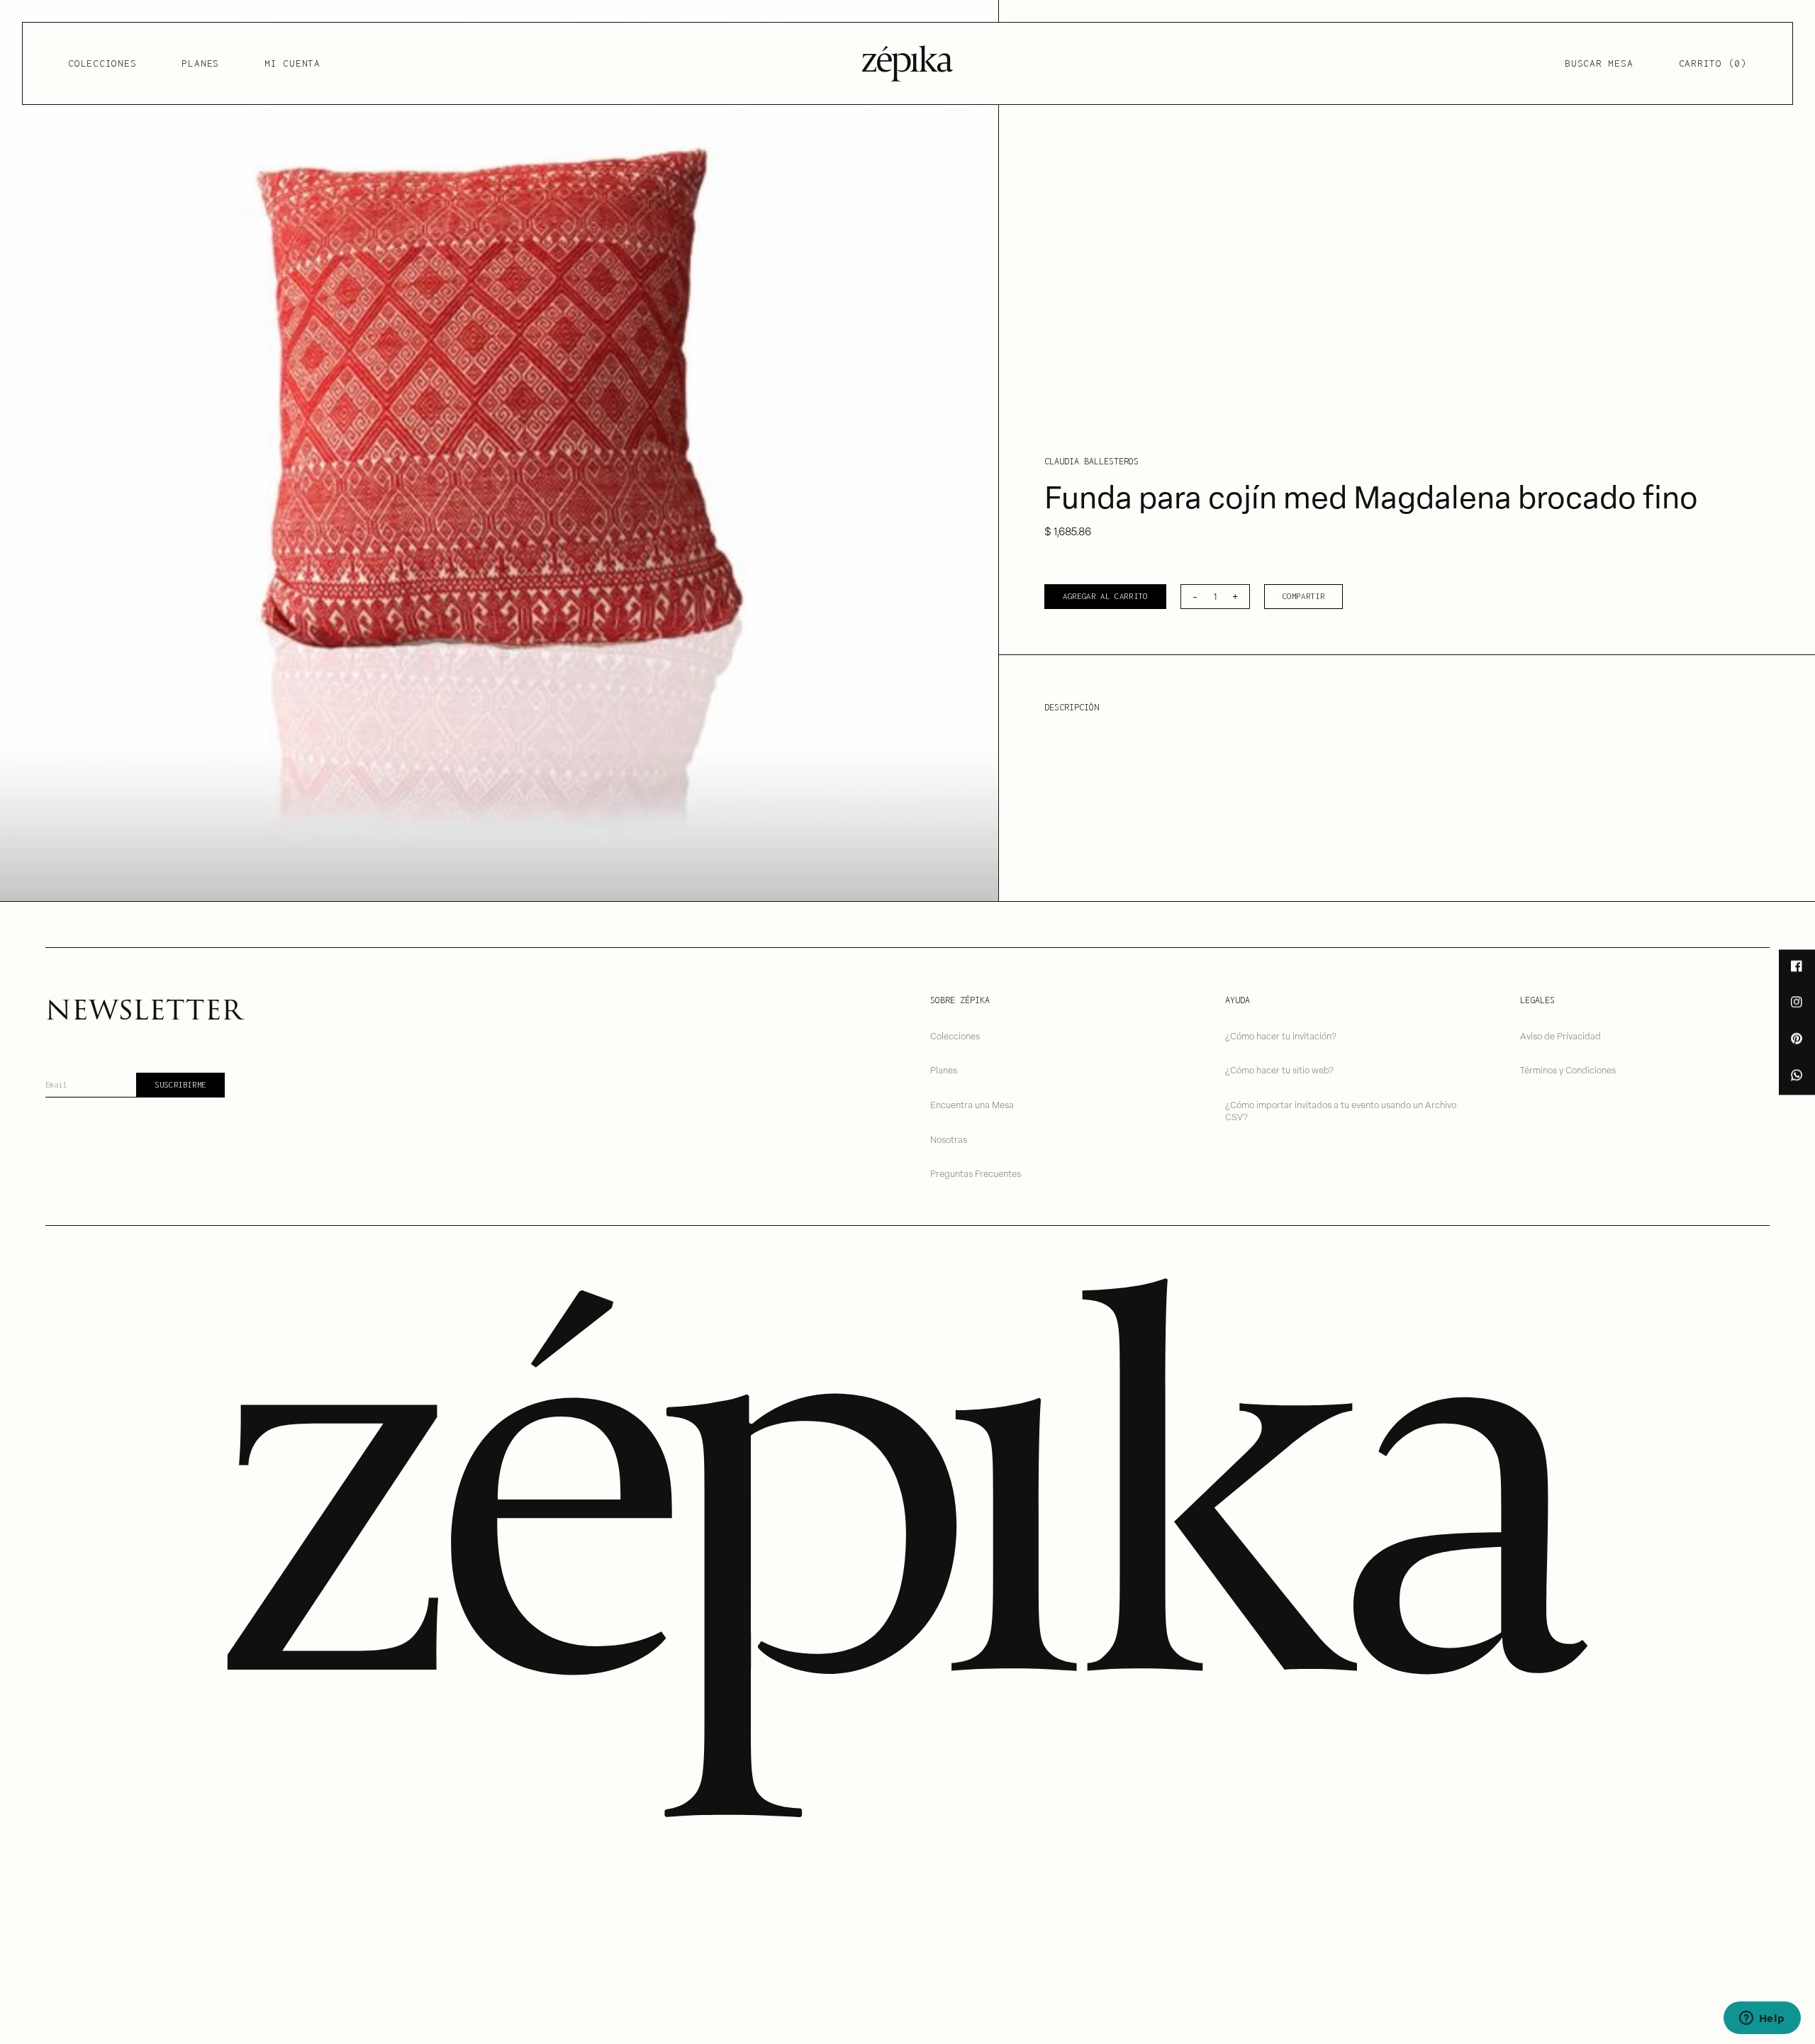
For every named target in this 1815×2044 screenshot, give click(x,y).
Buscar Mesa (1599, 63)
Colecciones (102, 63)
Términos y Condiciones (1568, 1070)
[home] (907, 63)
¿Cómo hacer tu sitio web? (1279, 1070)
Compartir (1304, 596)
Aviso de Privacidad (1560, 1035)
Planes (200, 63)
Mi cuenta (292, 63)
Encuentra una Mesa (972, 1104)
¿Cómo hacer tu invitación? (1281, 1035)
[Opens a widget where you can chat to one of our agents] (1762, 2019)
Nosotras (949, 1139)
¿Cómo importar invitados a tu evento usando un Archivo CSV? (1341, 1110)
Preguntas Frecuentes (976, 1173)
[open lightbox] (499, 451)
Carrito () (1713, 63)
